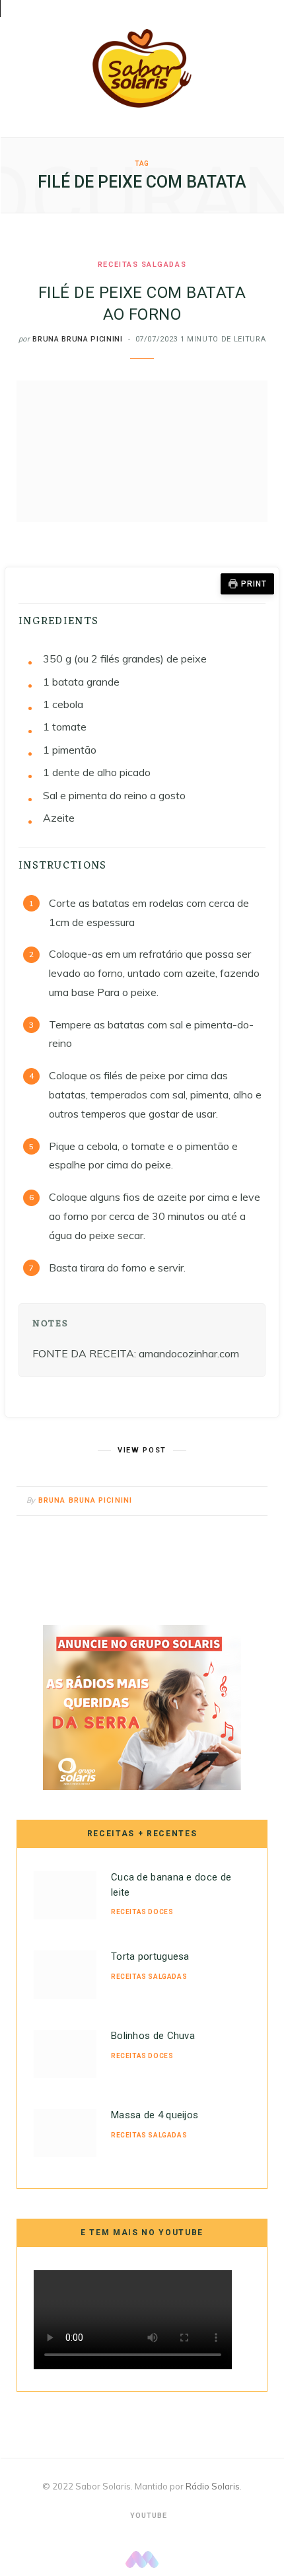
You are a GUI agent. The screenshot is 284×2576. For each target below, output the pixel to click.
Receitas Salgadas (142, 265)
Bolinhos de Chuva (153, 2036)
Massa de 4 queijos (155, 2115)
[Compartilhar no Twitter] (221, 1501)
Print (254, 584)
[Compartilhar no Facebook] (204, 1501)
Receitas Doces (142, 1912)
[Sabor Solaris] (142, 68)
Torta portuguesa (150, 1956)
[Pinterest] (237, 1501)
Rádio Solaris (213, 2486)
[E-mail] (254, 1501)
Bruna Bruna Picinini (77, 339)
